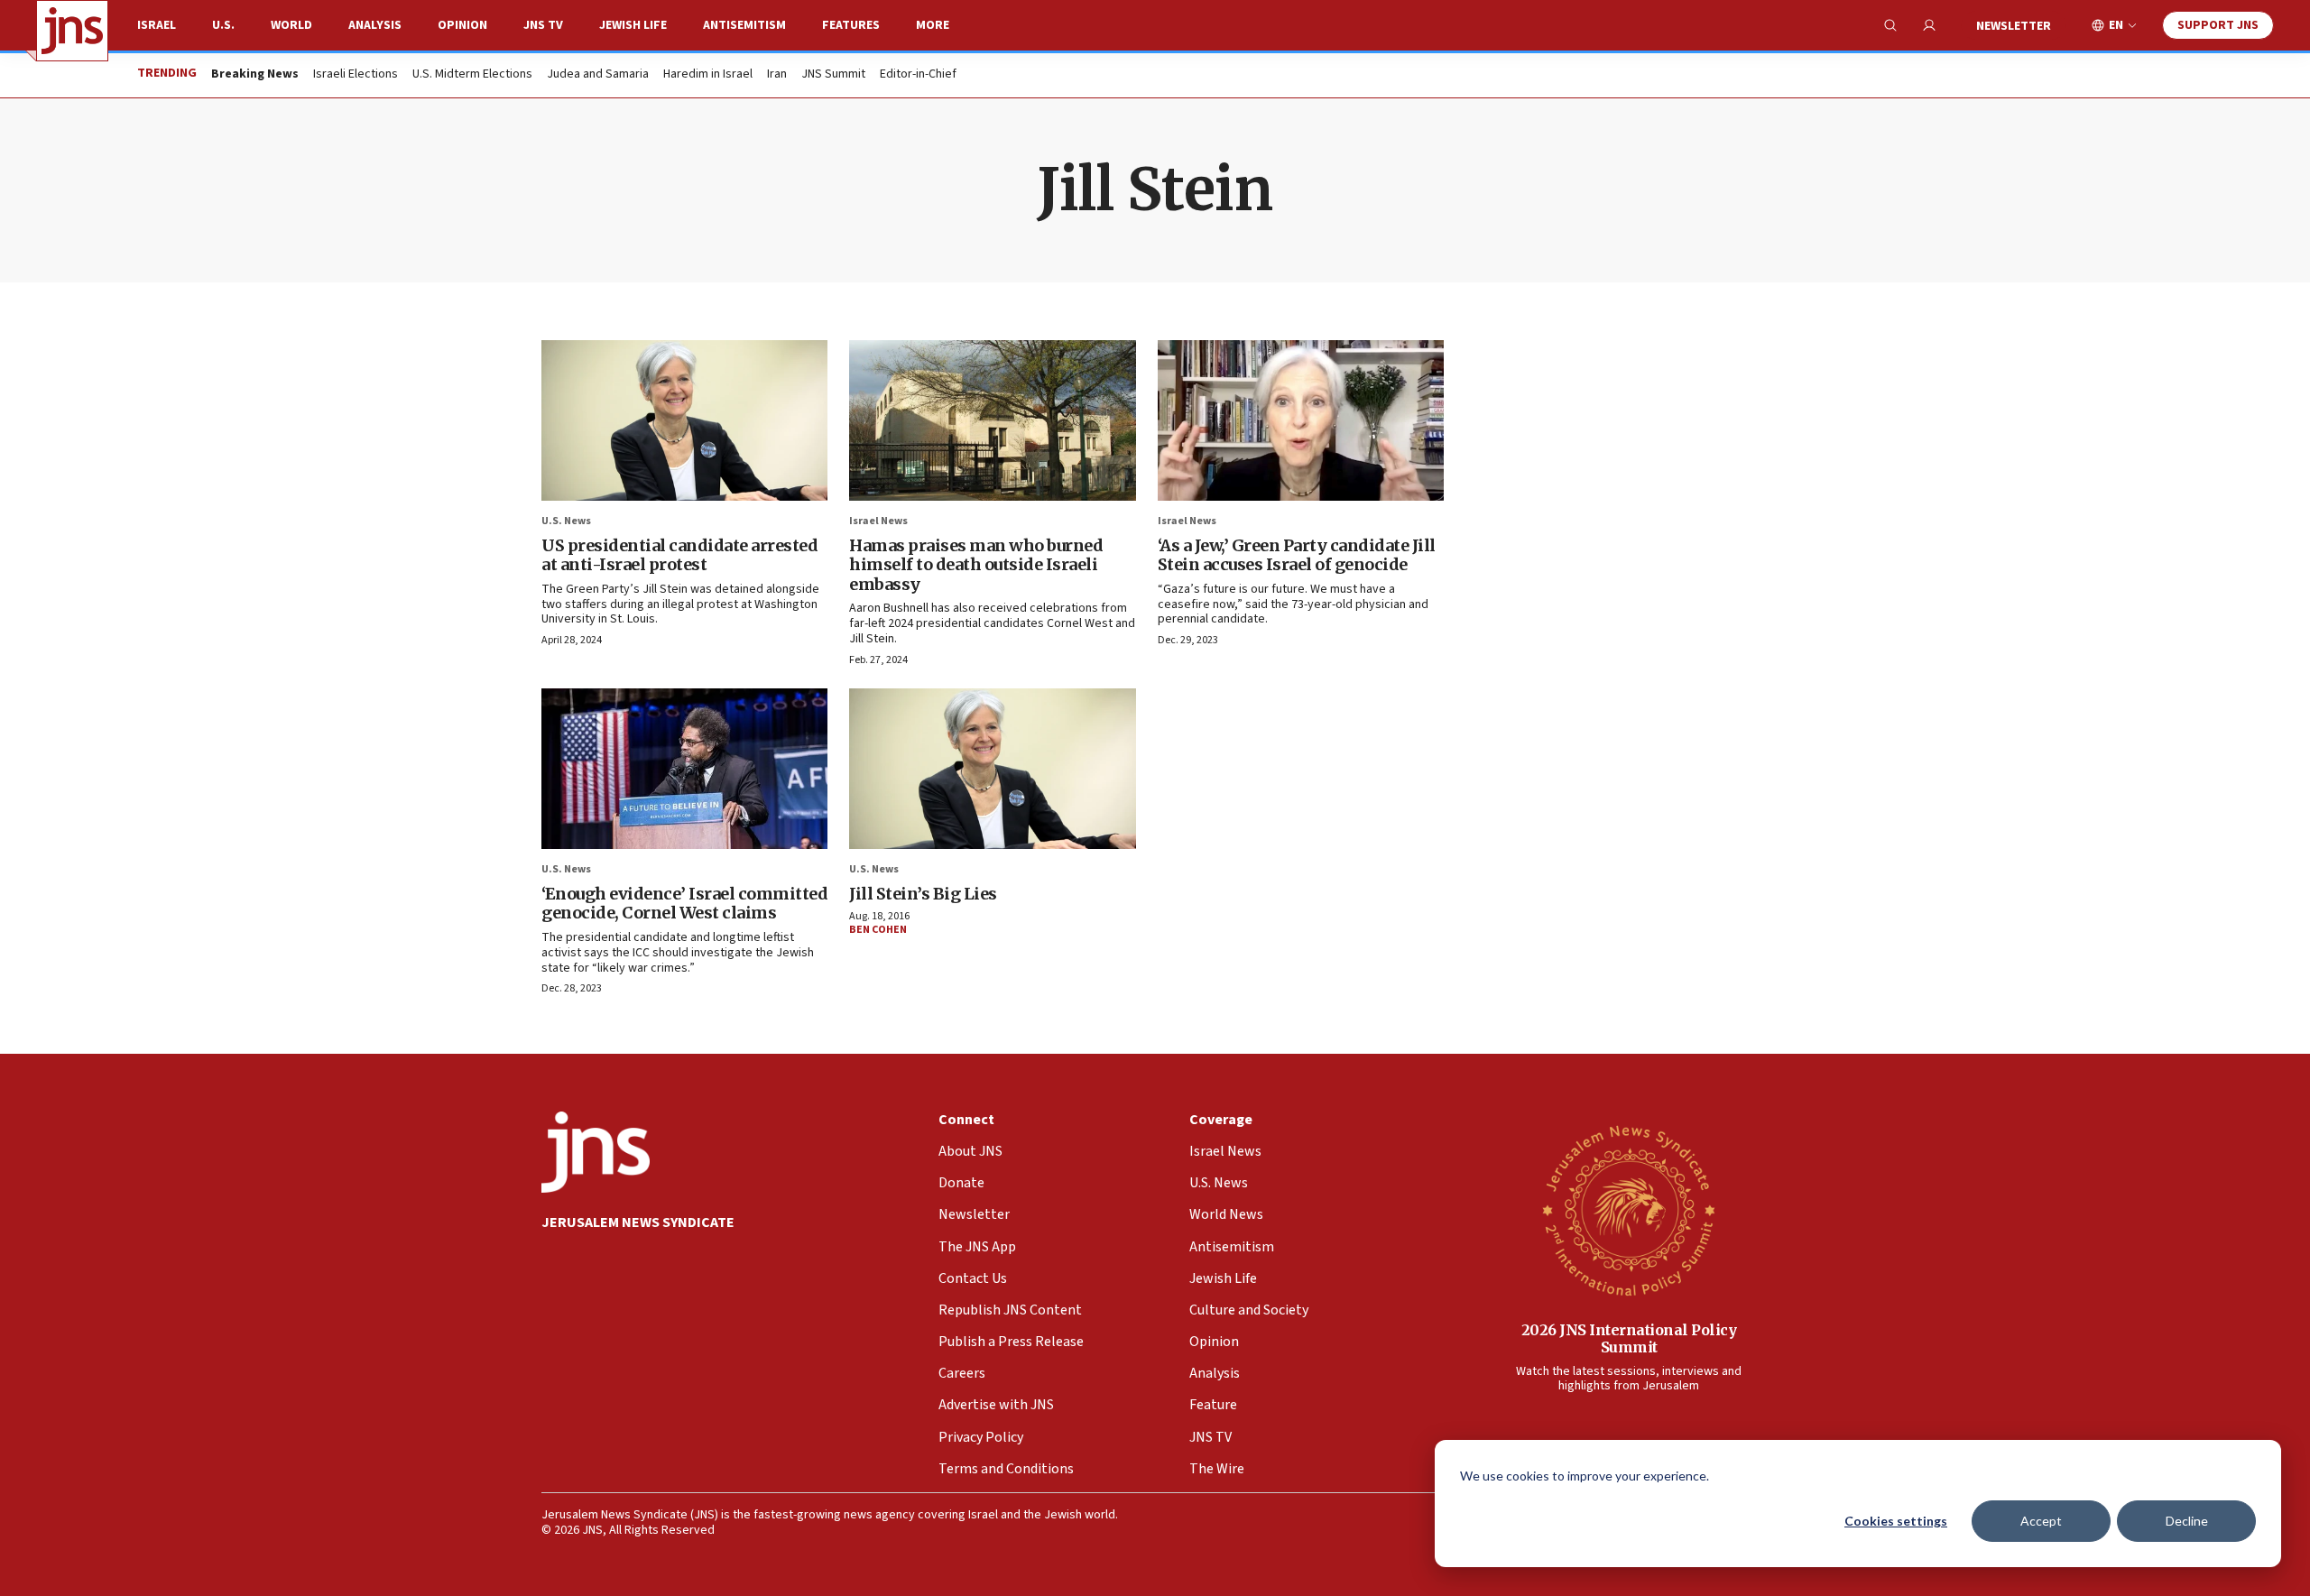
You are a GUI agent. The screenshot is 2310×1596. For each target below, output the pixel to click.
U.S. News (566, 521)
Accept (2041, 1521)
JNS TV (543, 25)
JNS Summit (833, 75)
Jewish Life (633, 25)
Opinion (462, 25)
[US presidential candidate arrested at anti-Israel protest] (684, 420)
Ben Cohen (878, 930)
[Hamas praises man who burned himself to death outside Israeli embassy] (992, 420)
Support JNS (2218, 25)
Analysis (375, 25)
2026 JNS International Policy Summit (1629, 1338)
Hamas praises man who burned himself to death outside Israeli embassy (976, 565)
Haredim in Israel (708, 75)
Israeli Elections (356, 75)
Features (851, 25)
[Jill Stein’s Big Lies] (992, 769)
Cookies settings (1896, 1521)
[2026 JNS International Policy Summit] (1629, 1210)
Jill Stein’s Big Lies (923, 894)
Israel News (878, 521)
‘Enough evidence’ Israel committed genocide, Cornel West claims (684, 904)
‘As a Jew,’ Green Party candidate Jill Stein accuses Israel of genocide (1297, 555)
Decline (2187, 1521)
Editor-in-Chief (918, 75)
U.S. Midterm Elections (472, 75)
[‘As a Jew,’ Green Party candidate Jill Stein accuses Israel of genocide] (1301, 420)
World (291, 25)
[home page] (72, 31)
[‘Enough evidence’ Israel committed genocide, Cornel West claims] (684, 769)
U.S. (223, 25)
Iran (777, 75)
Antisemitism (744, 25)
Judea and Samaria (598, 75)
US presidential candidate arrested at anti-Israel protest (679, 555)
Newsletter (2014, 26)
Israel (157, 25)
